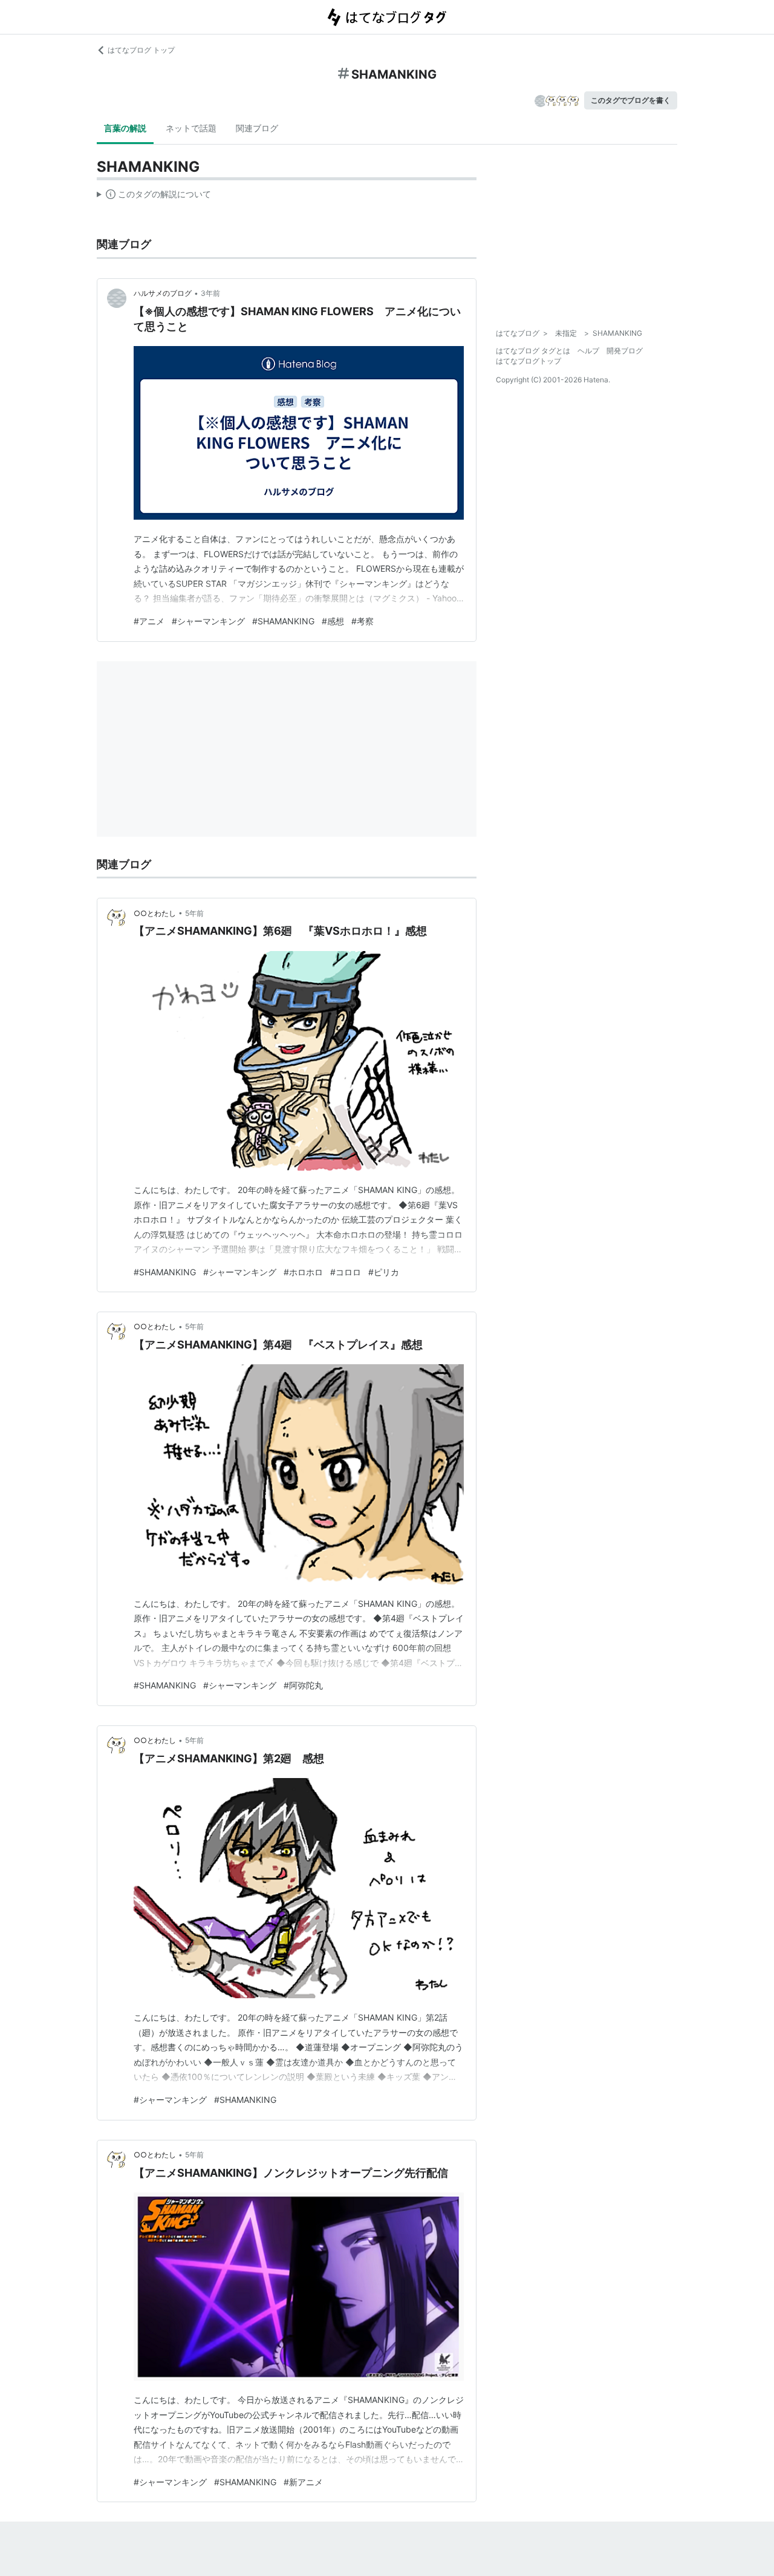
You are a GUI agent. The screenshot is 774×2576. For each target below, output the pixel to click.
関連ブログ (257, 128)
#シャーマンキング (208, 621)
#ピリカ (384, 1272)
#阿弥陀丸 (303, 1685)
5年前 (194, 913)
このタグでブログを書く (631, 100)
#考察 (363, 621)
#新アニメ (303, 2482)
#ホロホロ (303, 1272)
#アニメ (149, 621)
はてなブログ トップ (141, 50)
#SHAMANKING (283, 621)
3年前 (210, 293)
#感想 (333, 621)
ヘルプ (588, 351)
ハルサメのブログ (163, 293)
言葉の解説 (125, 128)
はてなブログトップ (528, 361)
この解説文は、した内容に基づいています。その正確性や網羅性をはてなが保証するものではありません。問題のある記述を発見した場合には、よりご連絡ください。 (154, 197)
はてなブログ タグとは (533, 351)
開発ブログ (625, 351)
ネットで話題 (191, 128)
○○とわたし (155, 913)
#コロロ (346, 1272)
